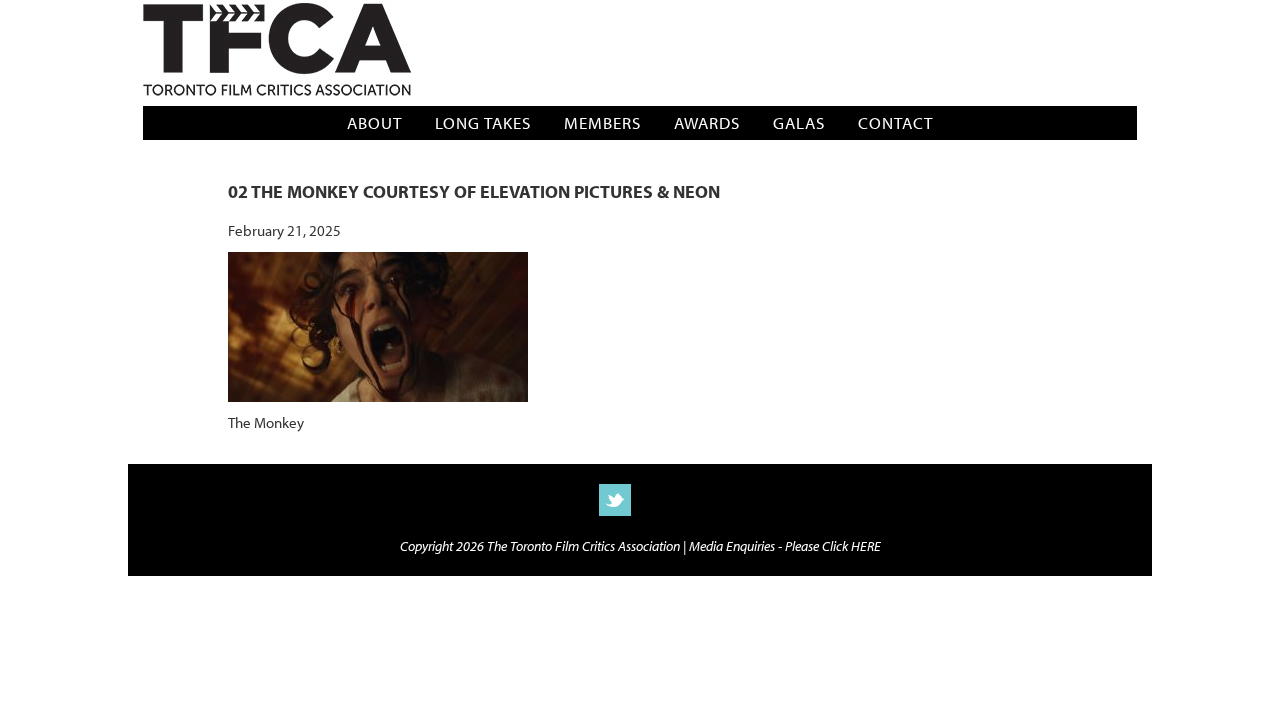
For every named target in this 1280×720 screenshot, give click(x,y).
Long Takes (483, 122)
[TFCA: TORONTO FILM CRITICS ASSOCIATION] (277, 51)
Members (602, 122)
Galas (799, 122)
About (374, 122)
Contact (895, 122)
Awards (707, 122)
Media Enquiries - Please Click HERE (785, 545)
